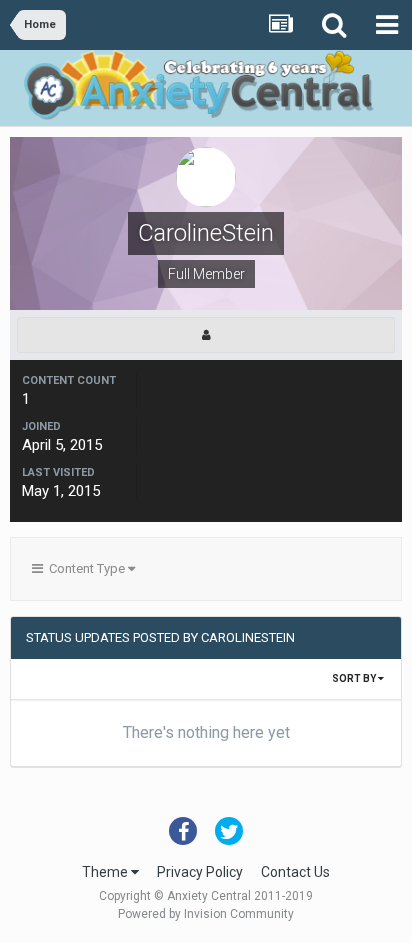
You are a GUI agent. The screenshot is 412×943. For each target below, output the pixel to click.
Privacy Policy (200, 872)
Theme (106, 872)
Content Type (85, 568)
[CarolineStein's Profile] (206, 335)
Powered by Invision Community (206, 914)
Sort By (355, 678)
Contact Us (295, 872)
